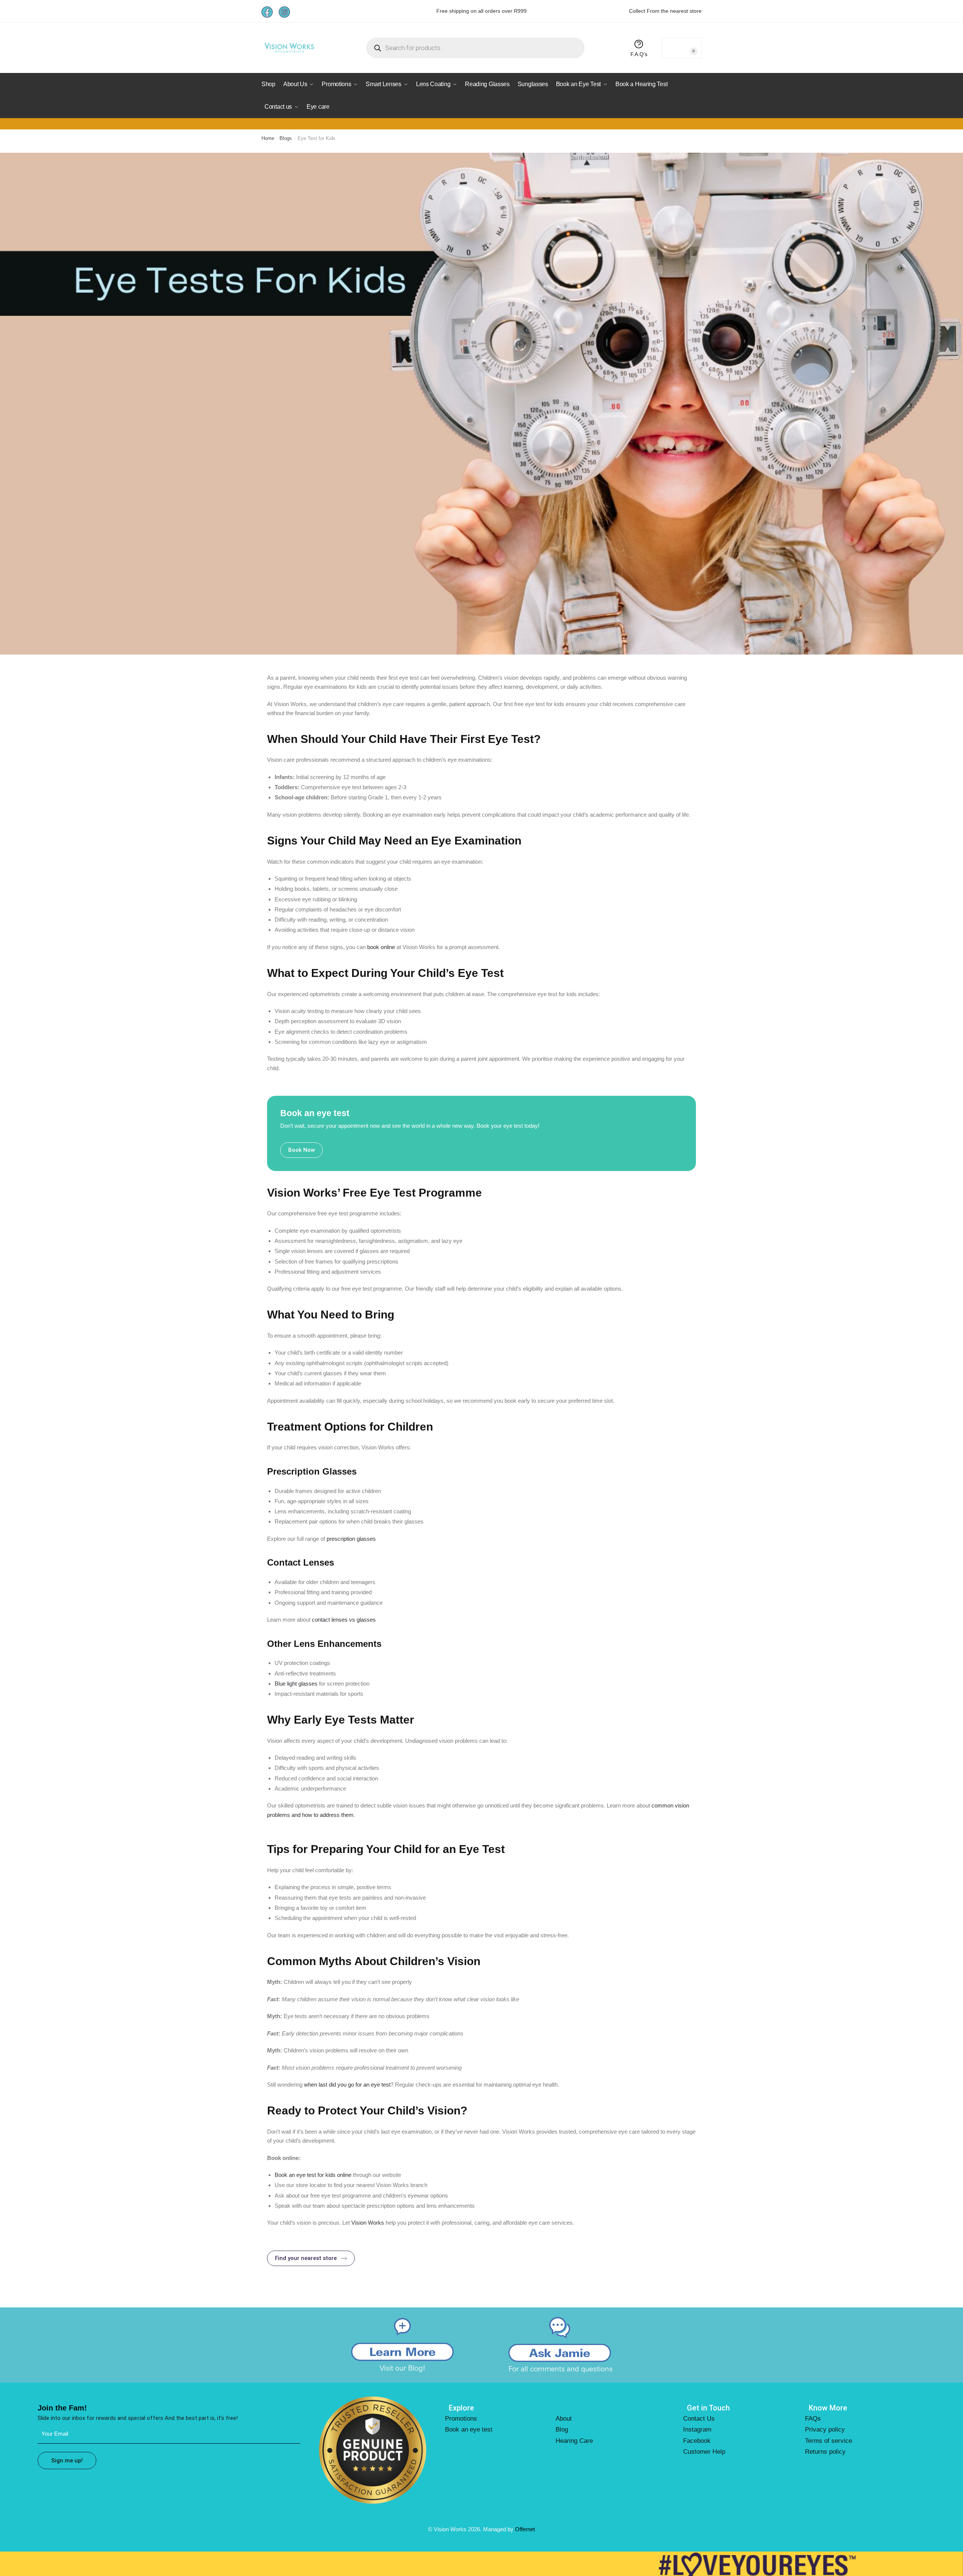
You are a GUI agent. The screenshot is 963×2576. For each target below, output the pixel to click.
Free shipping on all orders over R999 (481, 11)
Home (268, 138)
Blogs (286, 138)
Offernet (525, 2529)
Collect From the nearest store (665, 11)
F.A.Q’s (639, 54)
